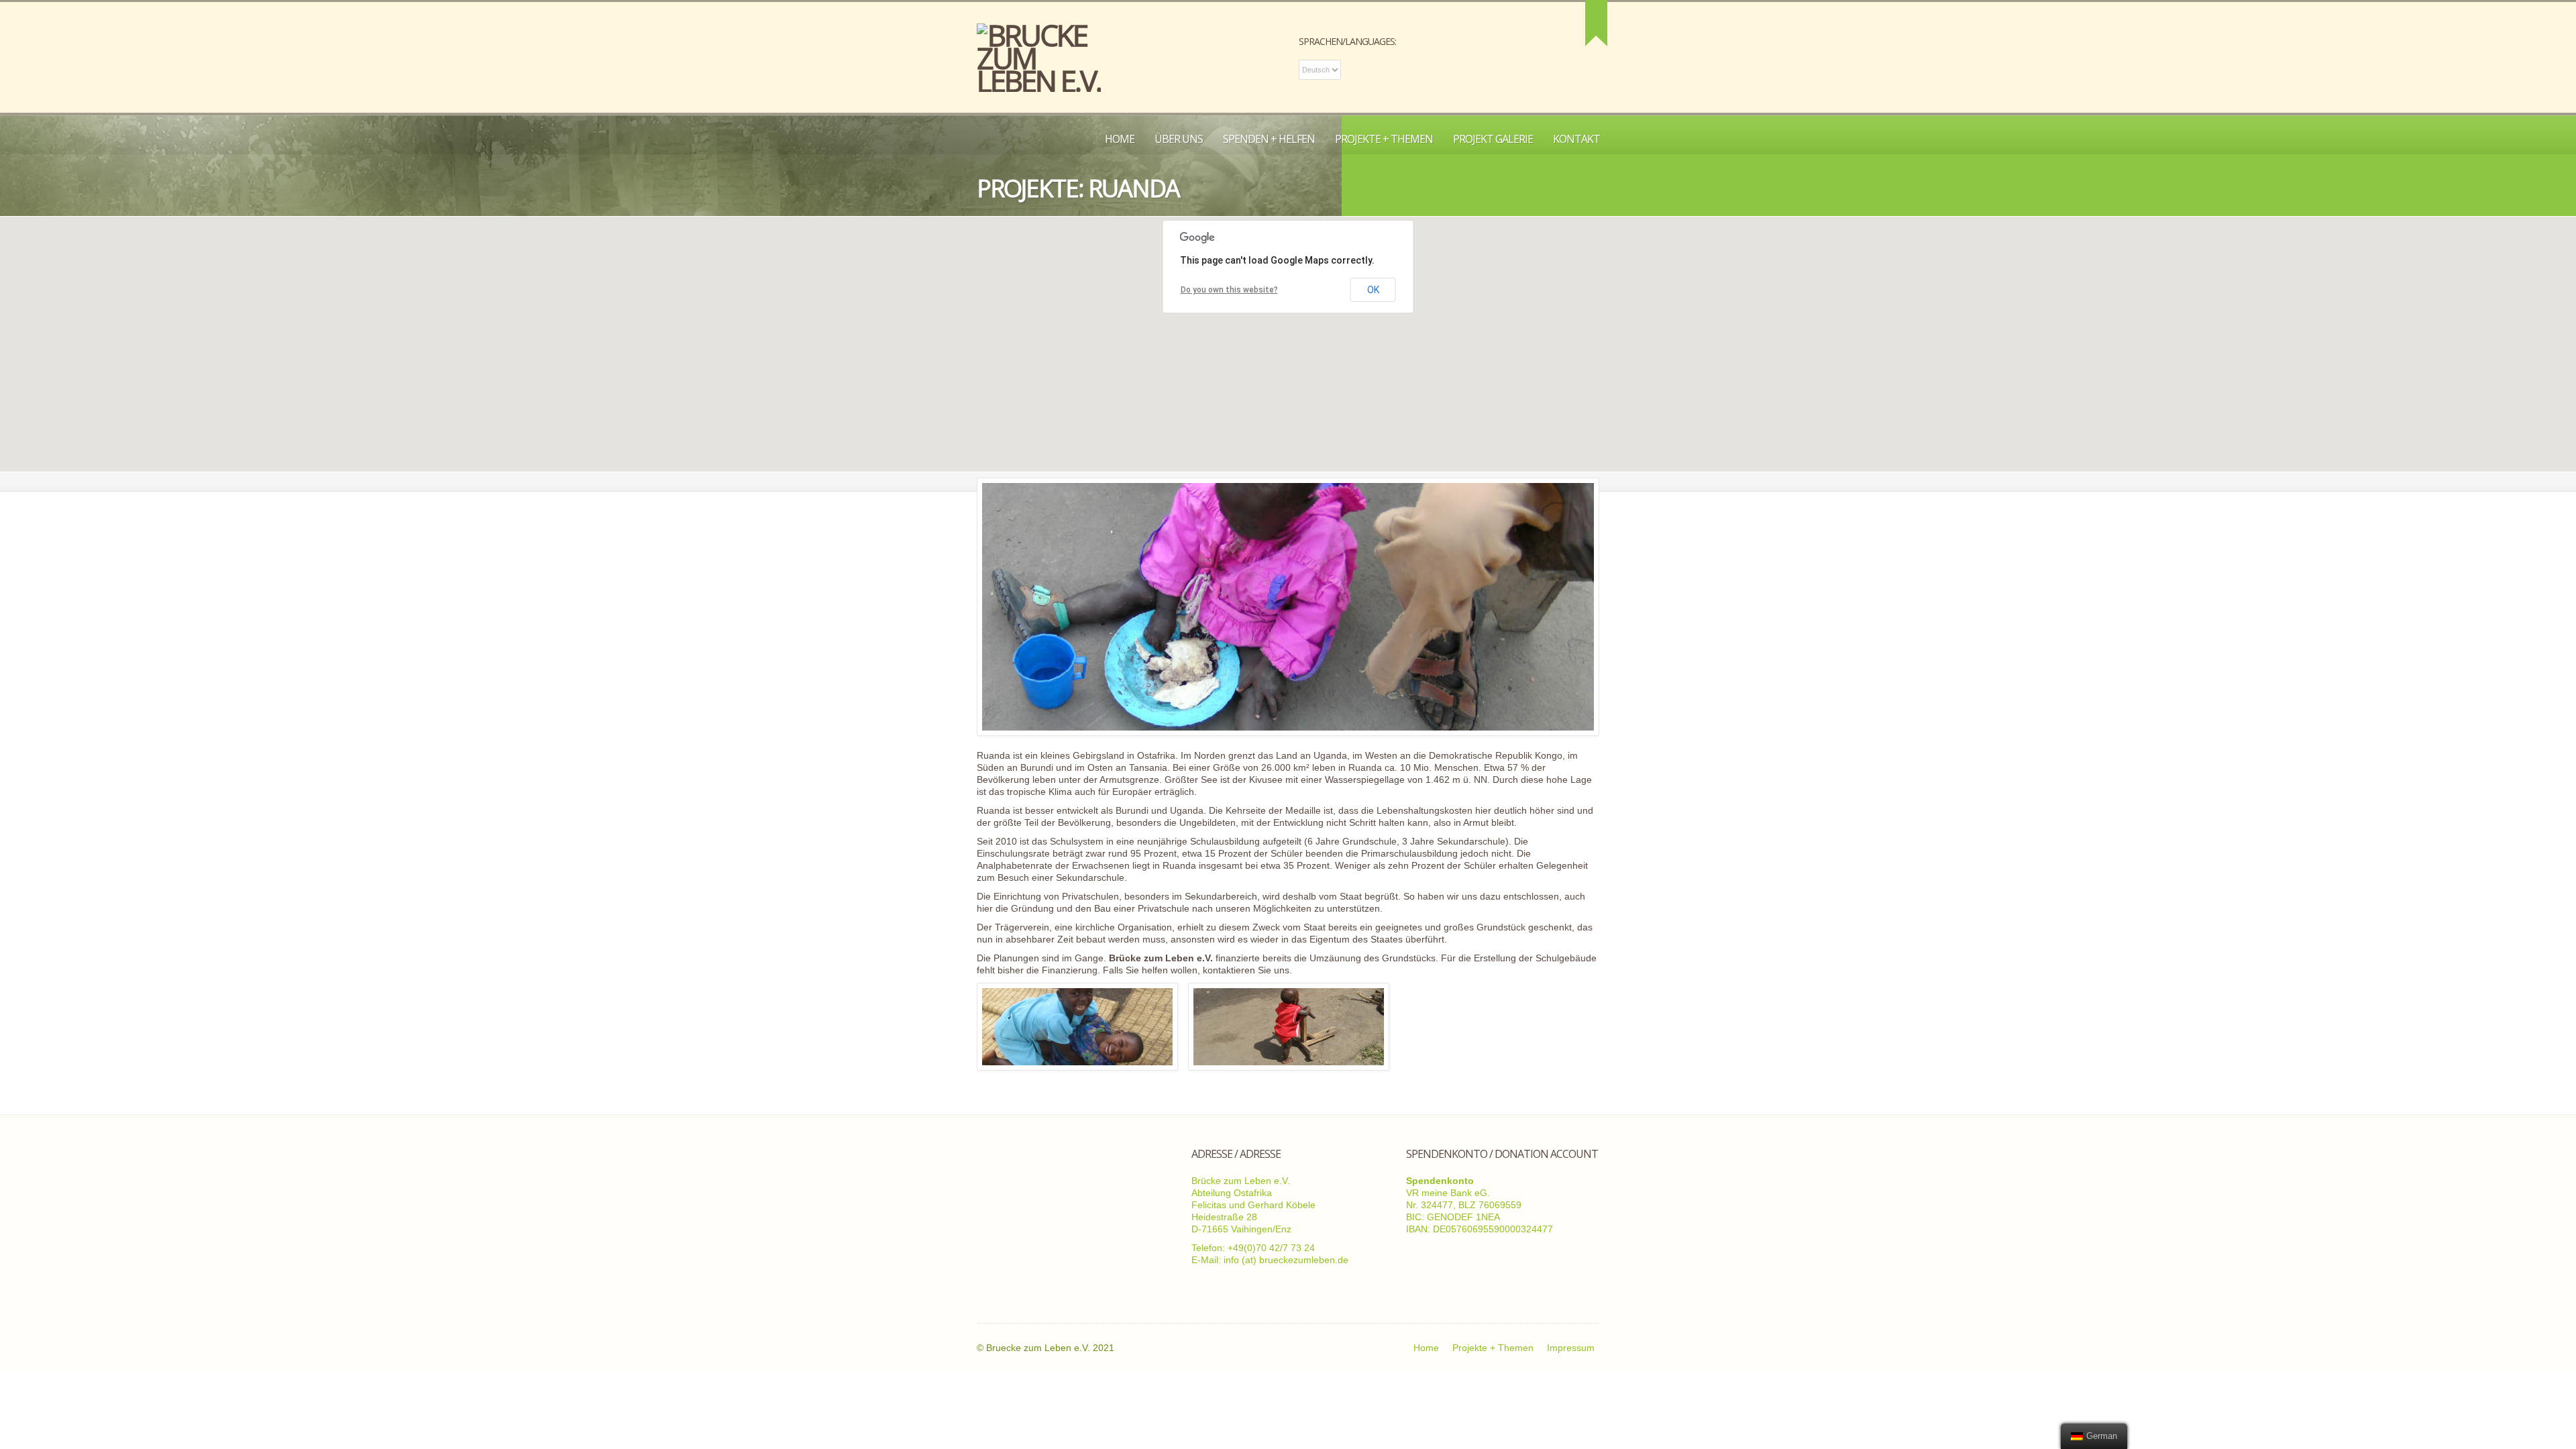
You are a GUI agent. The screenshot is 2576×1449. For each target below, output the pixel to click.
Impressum (1571, 1348)
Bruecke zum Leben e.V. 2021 (1050, 1348)
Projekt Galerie (1493, 139)
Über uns (1179, 139)
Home (1120, 139)
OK (1373, 290)
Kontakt (1576, 139)
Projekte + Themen (1384, 139)
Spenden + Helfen (1269, 139)
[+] (1596, 23)
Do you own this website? (1229, 290)
